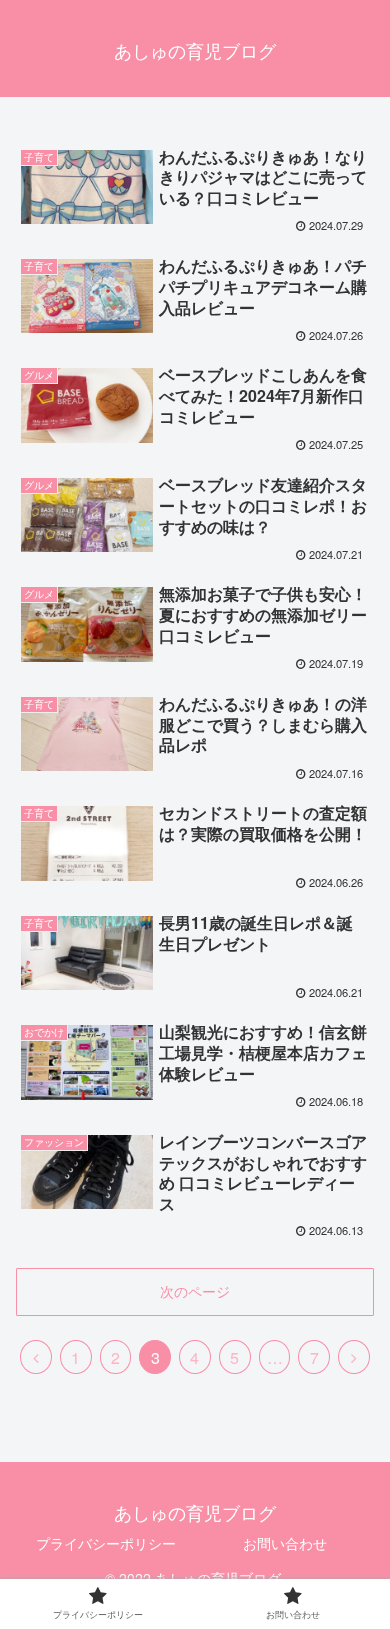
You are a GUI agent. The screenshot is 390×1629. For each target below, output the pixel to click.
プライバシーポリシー (106, 1543)
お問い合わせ (285, 1543)
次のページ (195, 1291)
